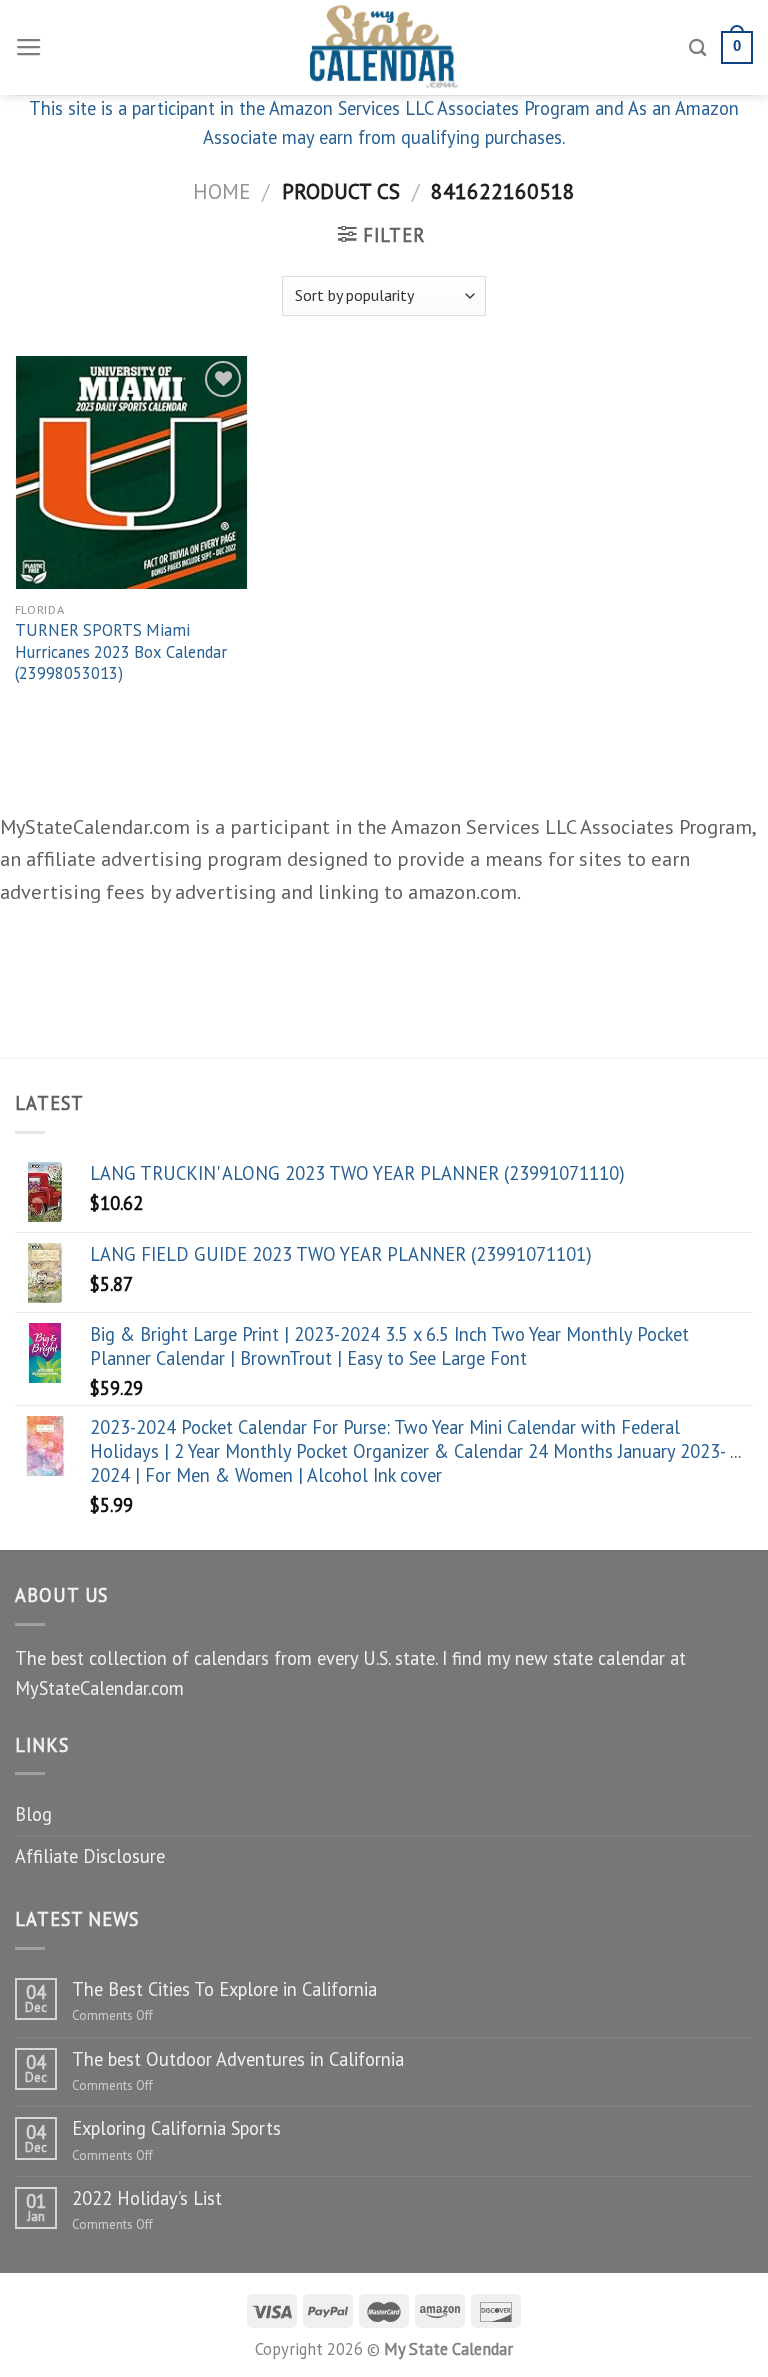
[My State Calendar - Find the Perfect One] (384, 47)
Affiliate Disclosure (90, 1856)
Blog (33, 1814)
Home (221, 191)
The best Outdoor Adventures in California (238, 2059)
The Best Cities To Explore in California (224, 1989)
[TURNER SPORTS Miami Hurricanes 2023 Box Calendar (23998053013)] (131, 472)
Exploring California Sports (176, 2128)
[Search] (698, 47)
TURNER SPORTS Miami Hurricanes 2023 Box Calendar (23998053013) (121, 652)
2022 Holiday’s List (147, 2198)
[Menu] (29, 48)
